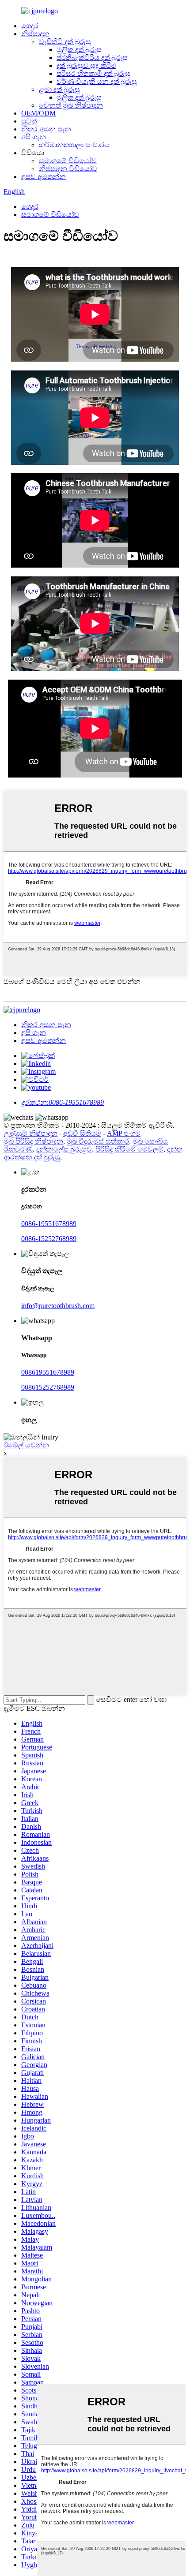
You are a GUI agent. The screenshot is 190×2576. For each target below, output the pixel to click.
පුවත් (29, 121)
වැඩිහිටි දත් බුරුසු (65, 42)
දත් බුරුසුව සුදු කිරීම (86, 65)
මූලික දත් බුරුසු (79, 50)
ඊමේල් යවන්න (26, 1445)
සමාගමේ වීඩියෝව (68, 161)
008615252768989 (48, 1387)
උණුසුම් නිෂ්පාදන (30, 1133)
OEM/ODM (38, 113)
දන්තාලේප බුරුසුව (64, 1149)
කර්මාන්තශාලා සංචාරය (74, 145)
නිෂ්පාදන (35, 34)
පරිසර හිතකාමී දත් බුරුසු (93, 73)
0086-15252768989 (49, 1239)
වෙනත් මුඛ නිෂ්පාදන (71, 105)
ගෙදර (30, 26)
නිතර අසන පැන (46, 129)
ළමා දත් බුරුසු (59, 89)
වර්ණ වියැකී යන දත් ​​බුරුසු (97, 81)
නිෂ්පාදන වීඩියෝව (68, 169)
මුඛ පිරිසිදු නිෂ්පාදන (33, 1141)
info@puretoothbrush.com (58, 1306)
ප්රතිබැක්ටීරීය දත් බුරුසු (92, 58)
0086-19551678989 (49, 1224)
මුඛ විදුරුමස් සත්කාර (98, 1141)
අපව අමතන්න (44, 177)
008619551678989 (48, 1372)
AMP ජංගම (124, 1133)
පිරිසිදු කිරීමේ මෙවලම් (129, 1149)
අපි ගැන (34, 137)
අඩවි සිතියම (82, 1133)
